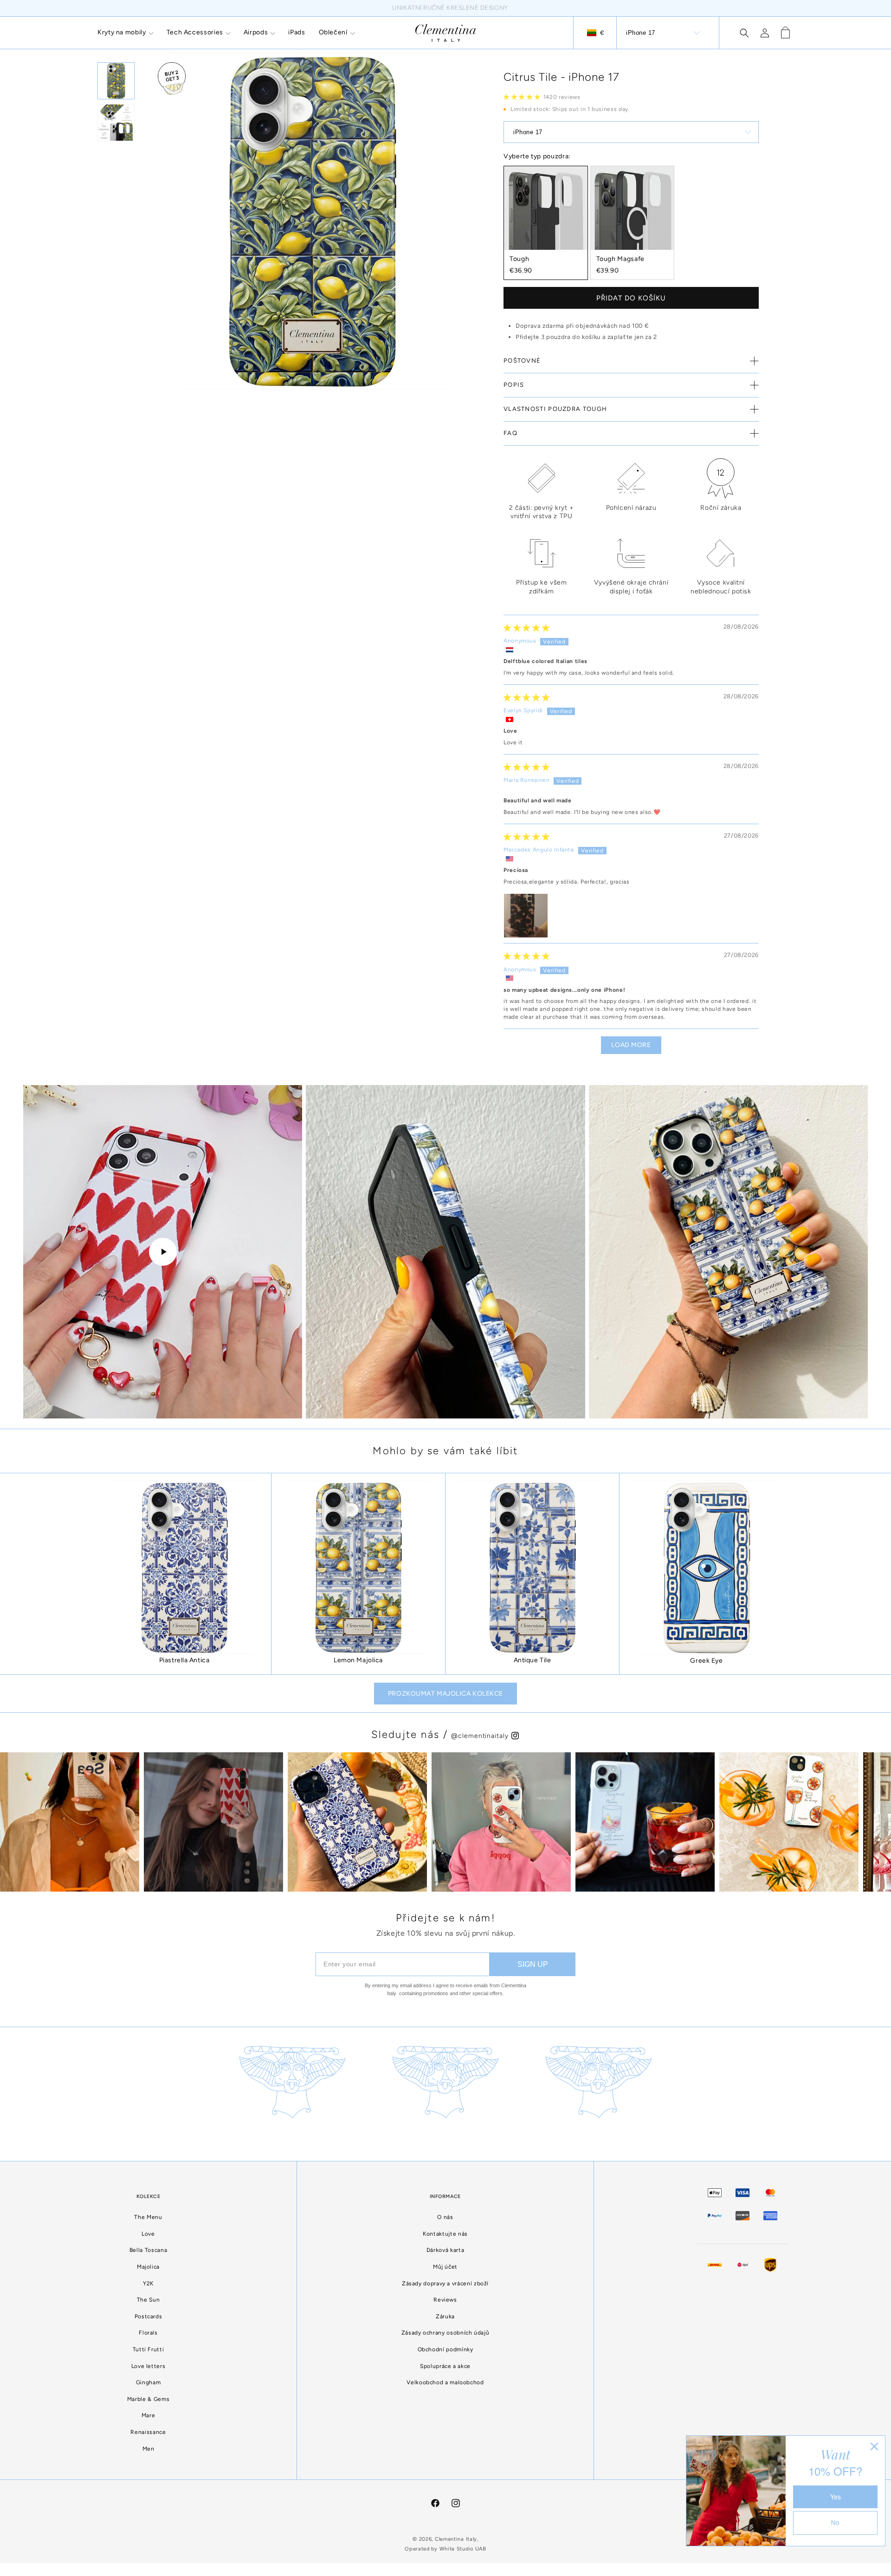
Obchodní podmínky (445, 2349)
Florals (148, 2333)
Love (148, 2234)
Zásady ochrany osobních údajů (445, 2333)
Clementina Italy (456, 2539)
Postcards (148, 2316)
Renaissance (148, 2432)
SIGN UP (533, 1964)
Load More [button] (631, 1045)
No (835, 2523)
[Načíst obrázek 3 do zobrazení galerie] (116, 123)
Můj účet (445, 2267)
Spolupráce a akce (445, 2366)
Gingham (148, 2382)
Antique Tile (533, 1660)
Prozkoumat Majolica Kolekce (445, 1694)
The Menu (148, 2217)
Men (148, 2449)
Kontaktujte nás (445, 2234)
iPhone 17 (641, 33)
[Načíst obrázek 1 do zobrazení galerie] (116, 81)
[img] (526, 628)
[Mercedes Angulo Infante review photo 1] (526, 916)
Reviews (445, 2300)
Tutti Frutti (148, 2349)
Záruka (445, 2316)
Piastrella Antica (184, 1660)
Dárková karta (445, 2250)
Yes (836, 2497)
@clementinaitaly (481, 1736)
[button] (125, 33)
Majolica (148, 2267)
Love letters (148, 2366)
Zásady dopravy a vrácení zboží (445, 2283)
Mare (148, 2415)
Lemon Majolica (358, 1660)
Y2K (148, 2283)
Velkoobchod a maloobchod (445, 2382)
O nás (445, 2217)
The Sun (148, 2300)
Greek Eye (706, 1661)
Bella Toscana (148, 2250)
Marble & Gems (148, 2399)
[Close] (874, 2446)
